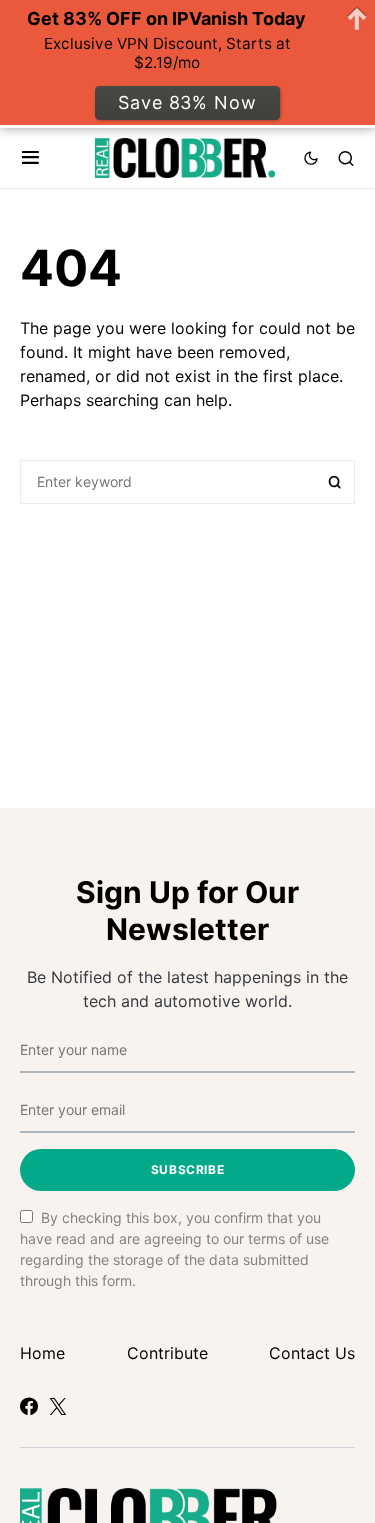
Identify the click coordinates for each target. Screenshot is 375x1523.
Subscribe (187, 1169)
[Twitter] (58, 1406)
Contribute (167, 1353)
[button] (30, 158)
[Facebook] (29, 1406)
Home (42, 1353)
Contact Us (312, 1353)
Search (335, 482)
